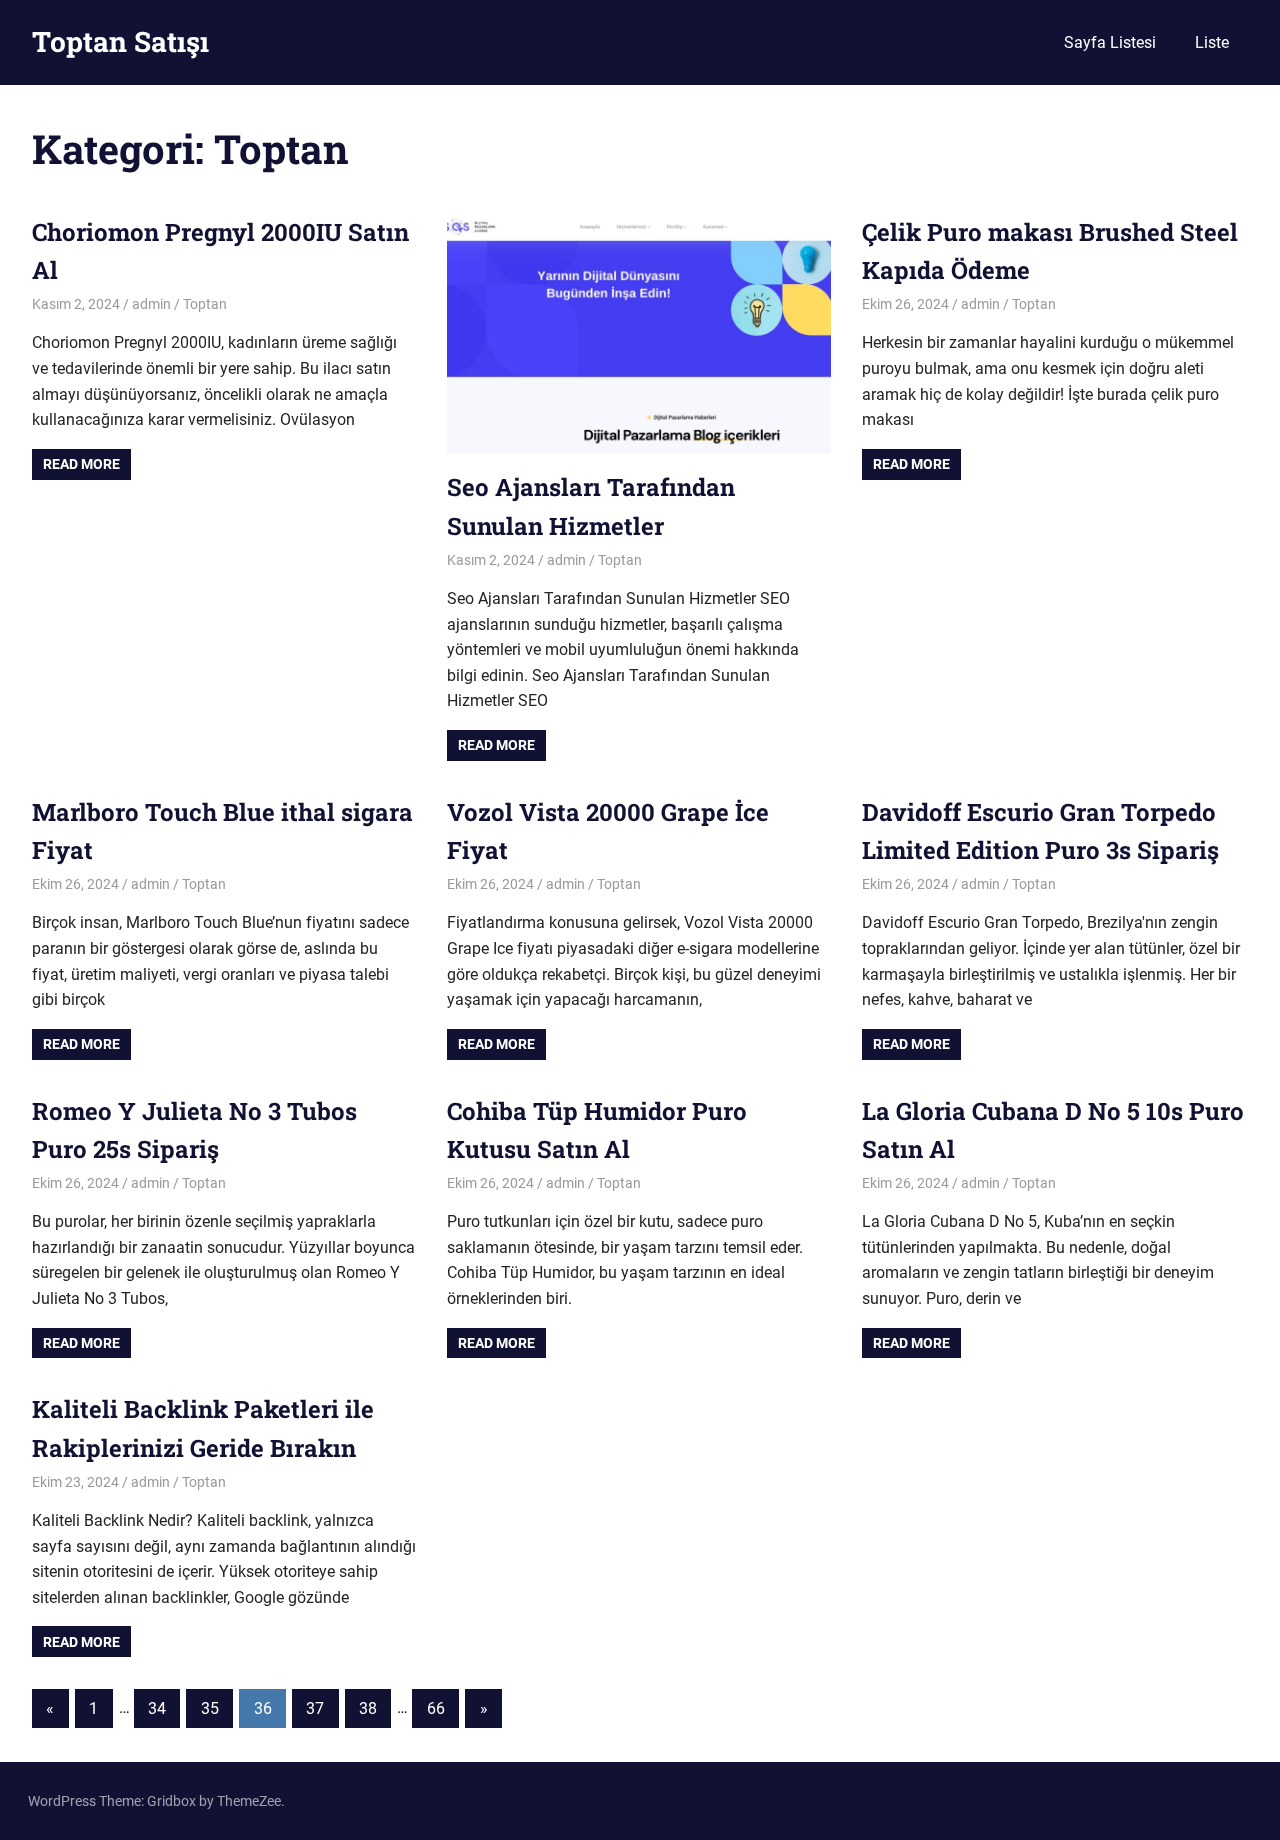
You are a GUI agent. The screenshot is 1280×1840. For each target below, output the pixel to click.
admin (151, 304)
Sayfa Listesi (1110, 42)
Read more (81, 464)
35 (210, 1708)
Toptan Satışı (120, 41)
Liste (1212, 42)
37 (315, 1708)
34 (157, 1708)
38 (368, 1708)
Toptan (205, 304)
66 (436, 1708)
